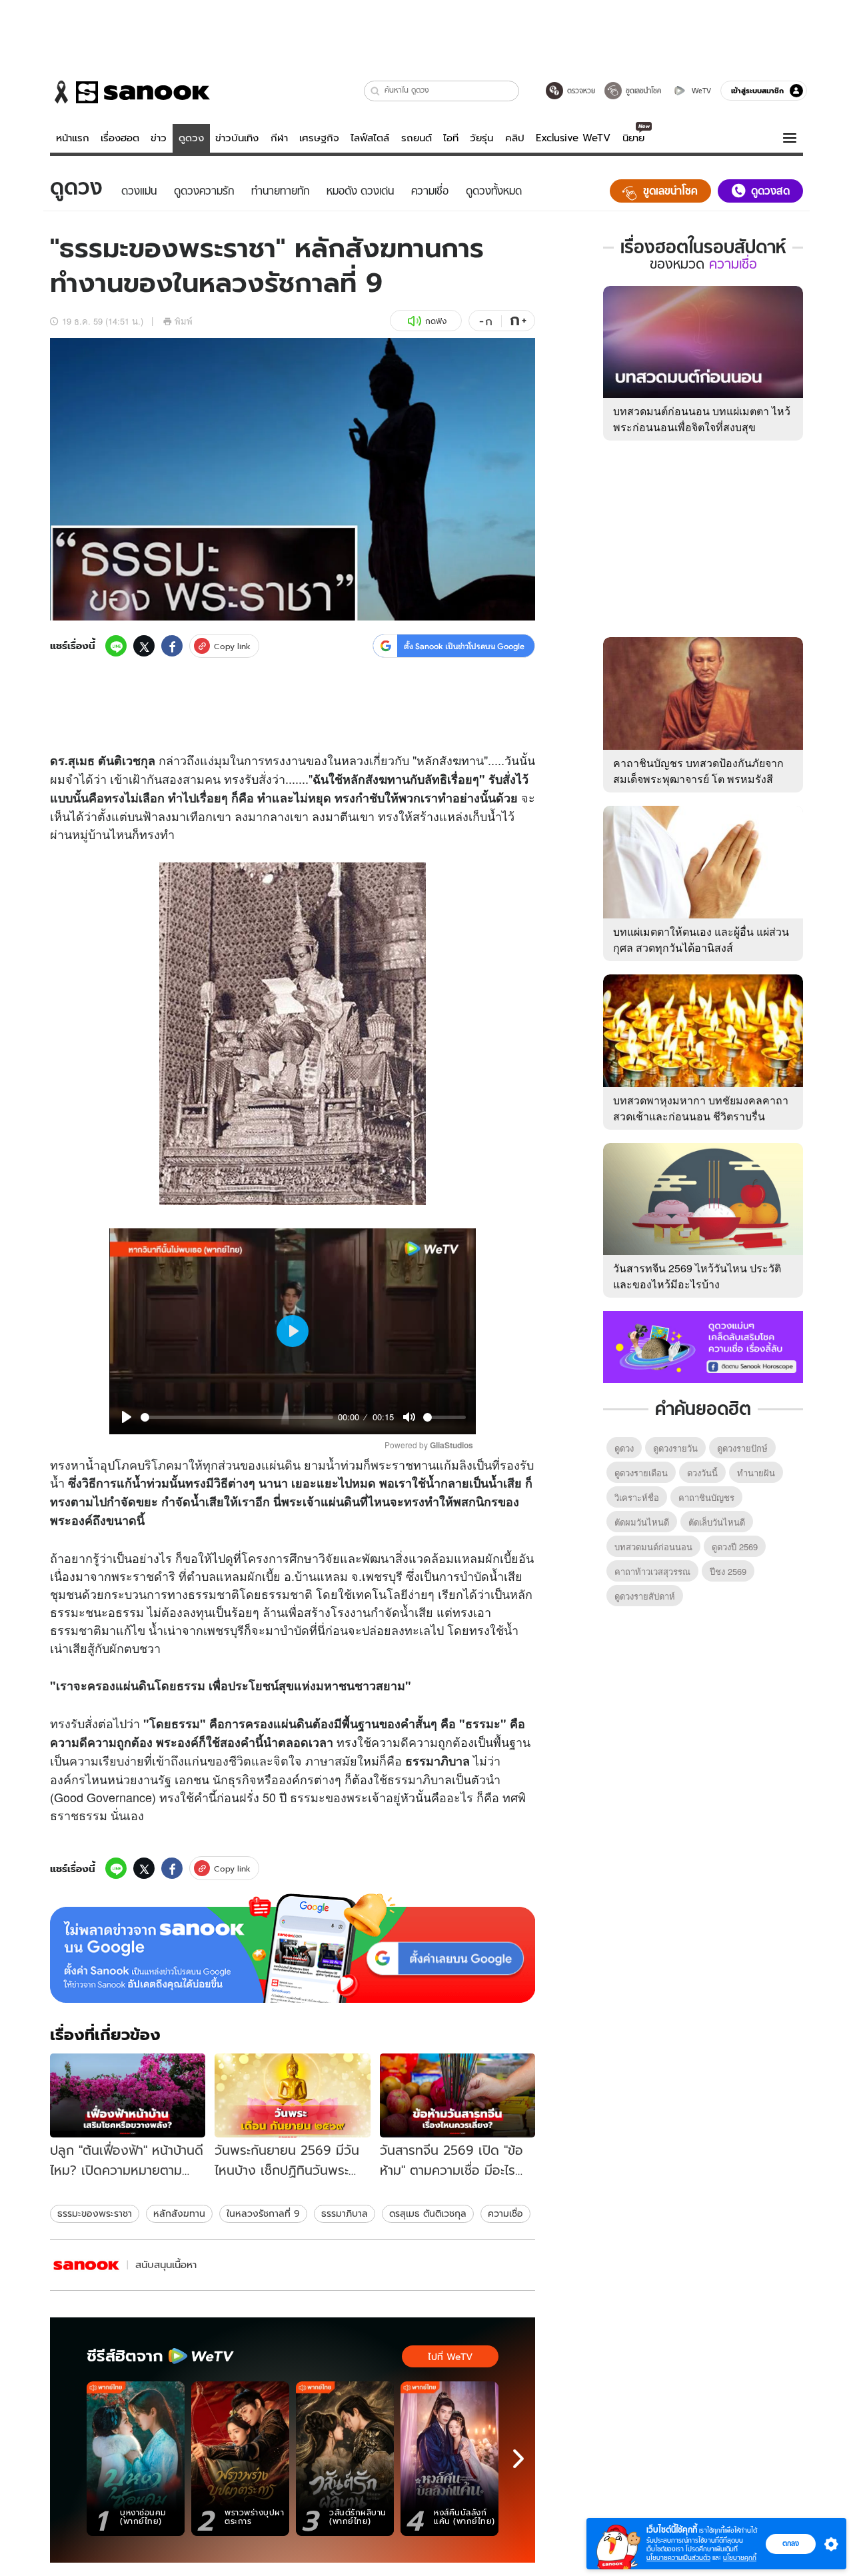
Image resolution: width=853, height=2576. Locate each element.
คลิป (515, 138)
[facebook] (172, 646)
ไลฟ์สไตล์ (370, 138)
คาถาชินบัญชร (706, 1497)
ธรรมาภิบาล (345, 2213)
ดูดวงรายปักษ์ (742, 1448)
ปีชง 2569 (728, 1571)
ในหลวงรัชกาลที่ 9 (263, 2213)
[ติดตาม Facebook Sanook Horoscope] (703, 1346)
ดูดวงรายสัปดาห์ (645, 1596)
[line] (116, 646)
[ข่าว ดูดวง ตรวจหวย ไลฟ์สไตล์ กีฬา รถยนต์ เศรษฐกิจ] (130, 92)
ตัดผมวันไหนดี (642, 1522)
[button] (376, 91)
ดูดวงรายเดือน (641, 1473)
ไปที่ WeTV (450, 2357)
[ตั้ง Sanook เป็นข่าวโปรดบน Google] (293, 1948)
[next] (518, 2459)
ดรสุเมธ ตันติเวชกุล (428, 2213)
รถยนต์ (417, 138)
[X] (144, 646)
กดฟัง (436, 321)
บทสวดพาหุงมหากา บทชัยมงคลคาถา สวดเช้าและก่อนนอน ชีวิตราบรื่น (701, 1108)
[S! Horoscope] (87, 2265)
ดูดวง (191, 138)
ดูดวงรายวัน (675, 1448)
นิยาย (633, 138)
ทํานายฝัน (756, 1473)
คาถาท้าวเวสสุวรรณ (652, 1571)
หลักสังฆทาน (179, 2213)
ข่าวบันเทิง (237, 138)
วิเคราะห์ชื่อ (637, 1497)
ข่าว (159, 138)
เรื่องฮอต (120, 138)
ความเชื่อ (505, 2213)
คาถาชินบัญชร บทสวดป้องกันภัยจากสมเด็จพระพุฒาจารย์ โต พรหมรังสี (698, 771)
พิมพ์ (184, 321)
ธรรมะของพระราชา (95, 2213)
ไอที (451, 138)
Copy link (232, 646)
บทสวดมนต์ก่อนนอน (653, 1547)
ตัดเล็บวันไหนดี (717, 1522)
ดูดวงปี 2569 (735, 1547)
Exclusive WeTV (573, 138)
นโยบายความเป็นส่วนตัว (678, 2558)
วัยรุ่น (481, 138)
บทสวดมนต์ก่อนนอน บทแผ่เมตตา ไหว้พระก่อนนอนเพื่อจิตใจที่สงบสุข (702, 419)
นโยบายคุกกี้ (740, 2558)
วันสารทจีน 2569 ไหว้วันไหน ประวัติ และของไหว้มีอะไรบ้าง (697, 1276)
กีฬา (279, 138)
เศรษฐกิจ (319, 138)
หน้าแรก (73, 138)
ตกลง (791, 2543)
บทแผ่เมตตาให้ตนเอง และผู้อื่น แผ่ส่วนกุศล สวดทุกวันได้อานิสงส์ (701, 939)
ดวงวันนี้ (702, 1473)
